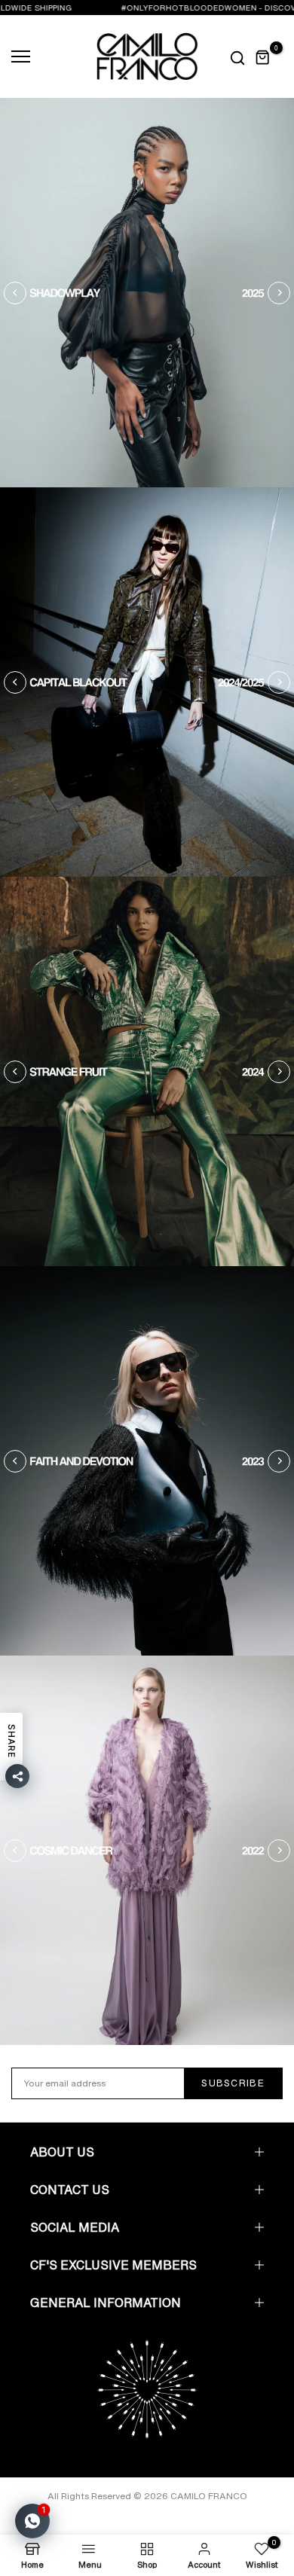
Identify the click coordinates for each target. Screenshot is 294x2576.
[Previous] (15, 293)
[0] (263, 57)
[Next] (279, 293)
